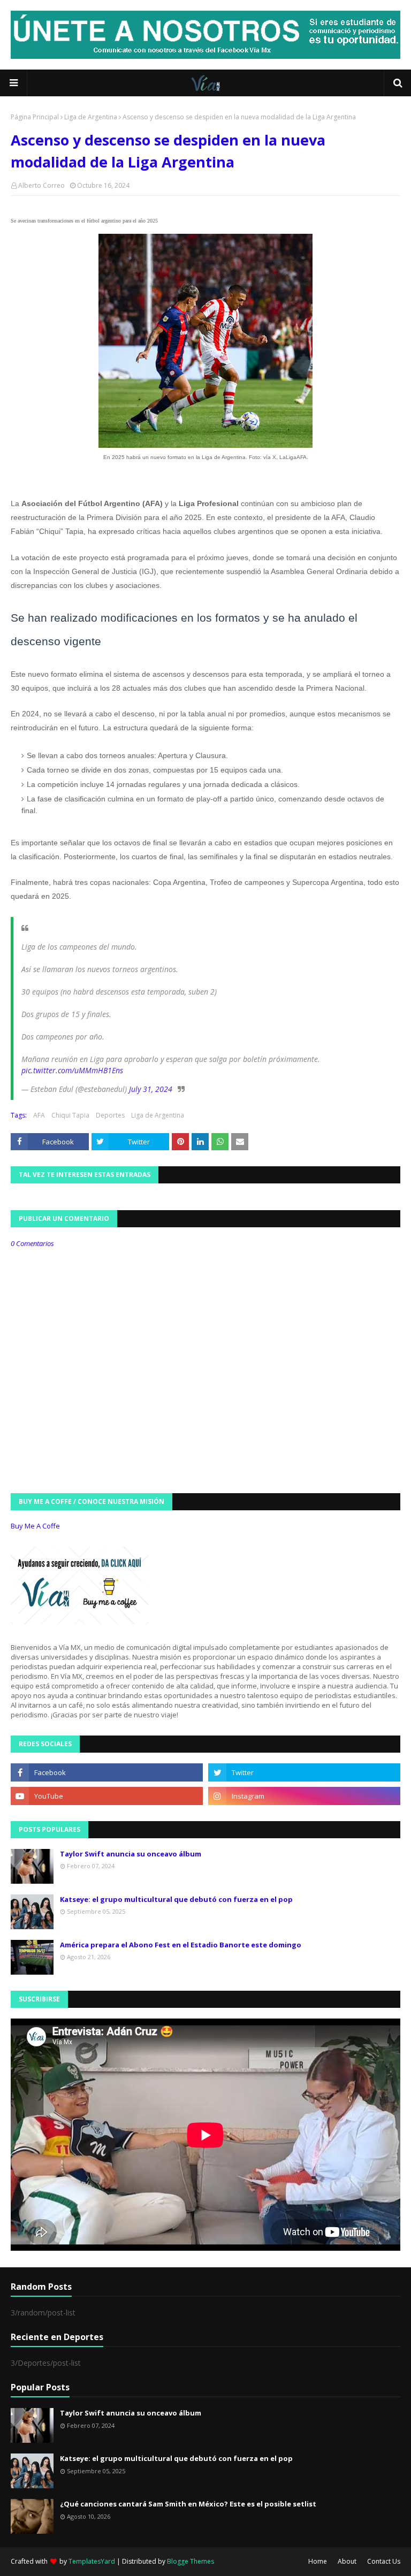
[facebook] (107, 1772)
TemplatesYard (92, 2561)
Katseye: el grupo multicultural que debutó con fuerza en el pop (176, 1899)
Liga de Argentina (91, 117)
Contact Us (384, 2561)
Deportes (110, 1115)
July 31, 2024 (151, 1089)
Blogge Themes (191, 2561)
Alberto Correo (41, 185)
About (347, 2561)
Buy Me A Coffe (35, 1526)
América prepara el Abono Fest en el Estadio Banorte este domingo (181, 1945)
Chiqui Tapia (70, 1115)
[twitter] (304, 1772)
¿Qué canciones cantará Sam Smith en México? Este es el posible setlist (188, 2504)
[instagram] (304, 1796)
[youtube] (107, 1796)
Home (318, 2561)
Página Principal (35, 117)
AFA (39, 1115)
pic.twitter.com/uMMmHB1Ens (72, 1070)
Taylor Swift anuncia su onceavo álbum (131, 1854)
